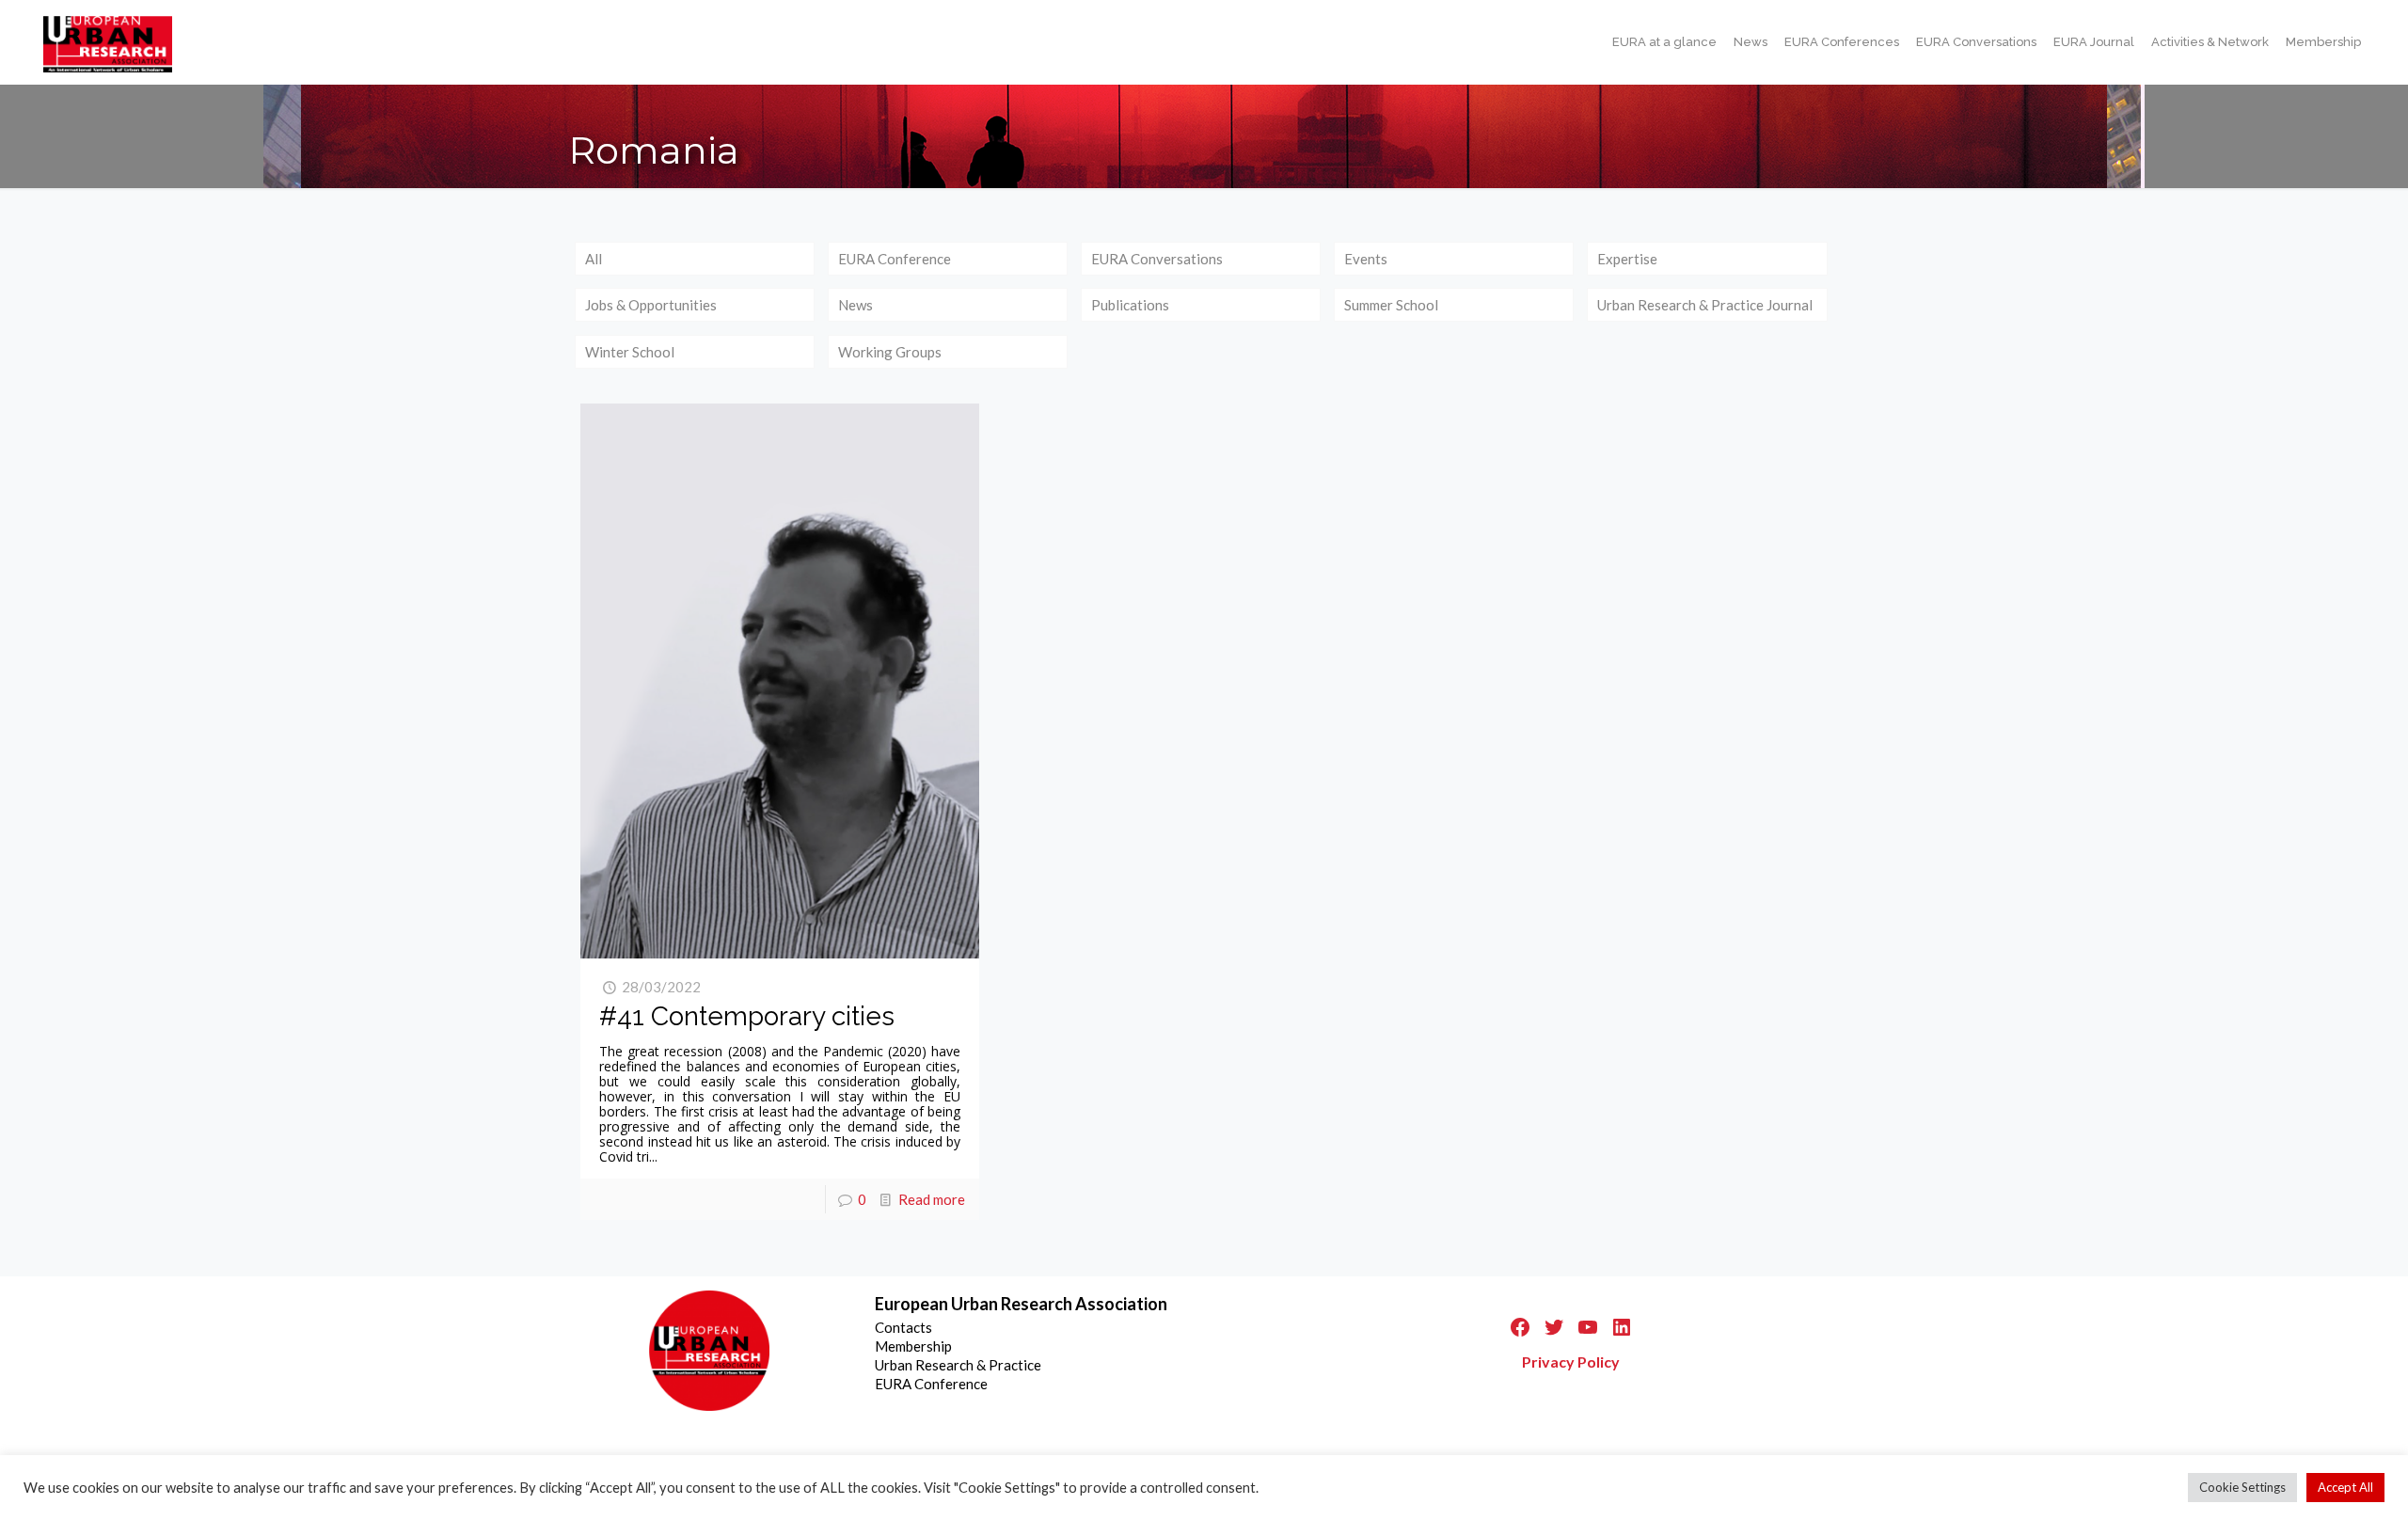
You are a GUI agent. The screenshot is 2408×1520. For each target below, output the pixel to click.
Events (1366, 259)
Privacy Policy (1571, 1362)
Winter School (630, 352)
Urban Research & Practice (958, 1365)
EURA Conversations (1157, 259)
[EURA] (108, 42)
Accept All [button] (2345, 1487)
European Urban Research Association (1021, 1304)
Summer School (1391, 305)
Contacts (903, 1327)
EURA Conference (895, 259)
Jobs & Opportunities (651, 305)
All (594, 259)
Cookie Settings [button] (2242, 1487)
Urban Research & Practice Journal (1705, 305)
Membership (913, 1346)
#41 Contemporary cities (747, 1016)
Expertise (1627, 259)
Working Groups (890, 352)
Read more (932, 1199)
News (855, 305)
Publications (1130, 305)
